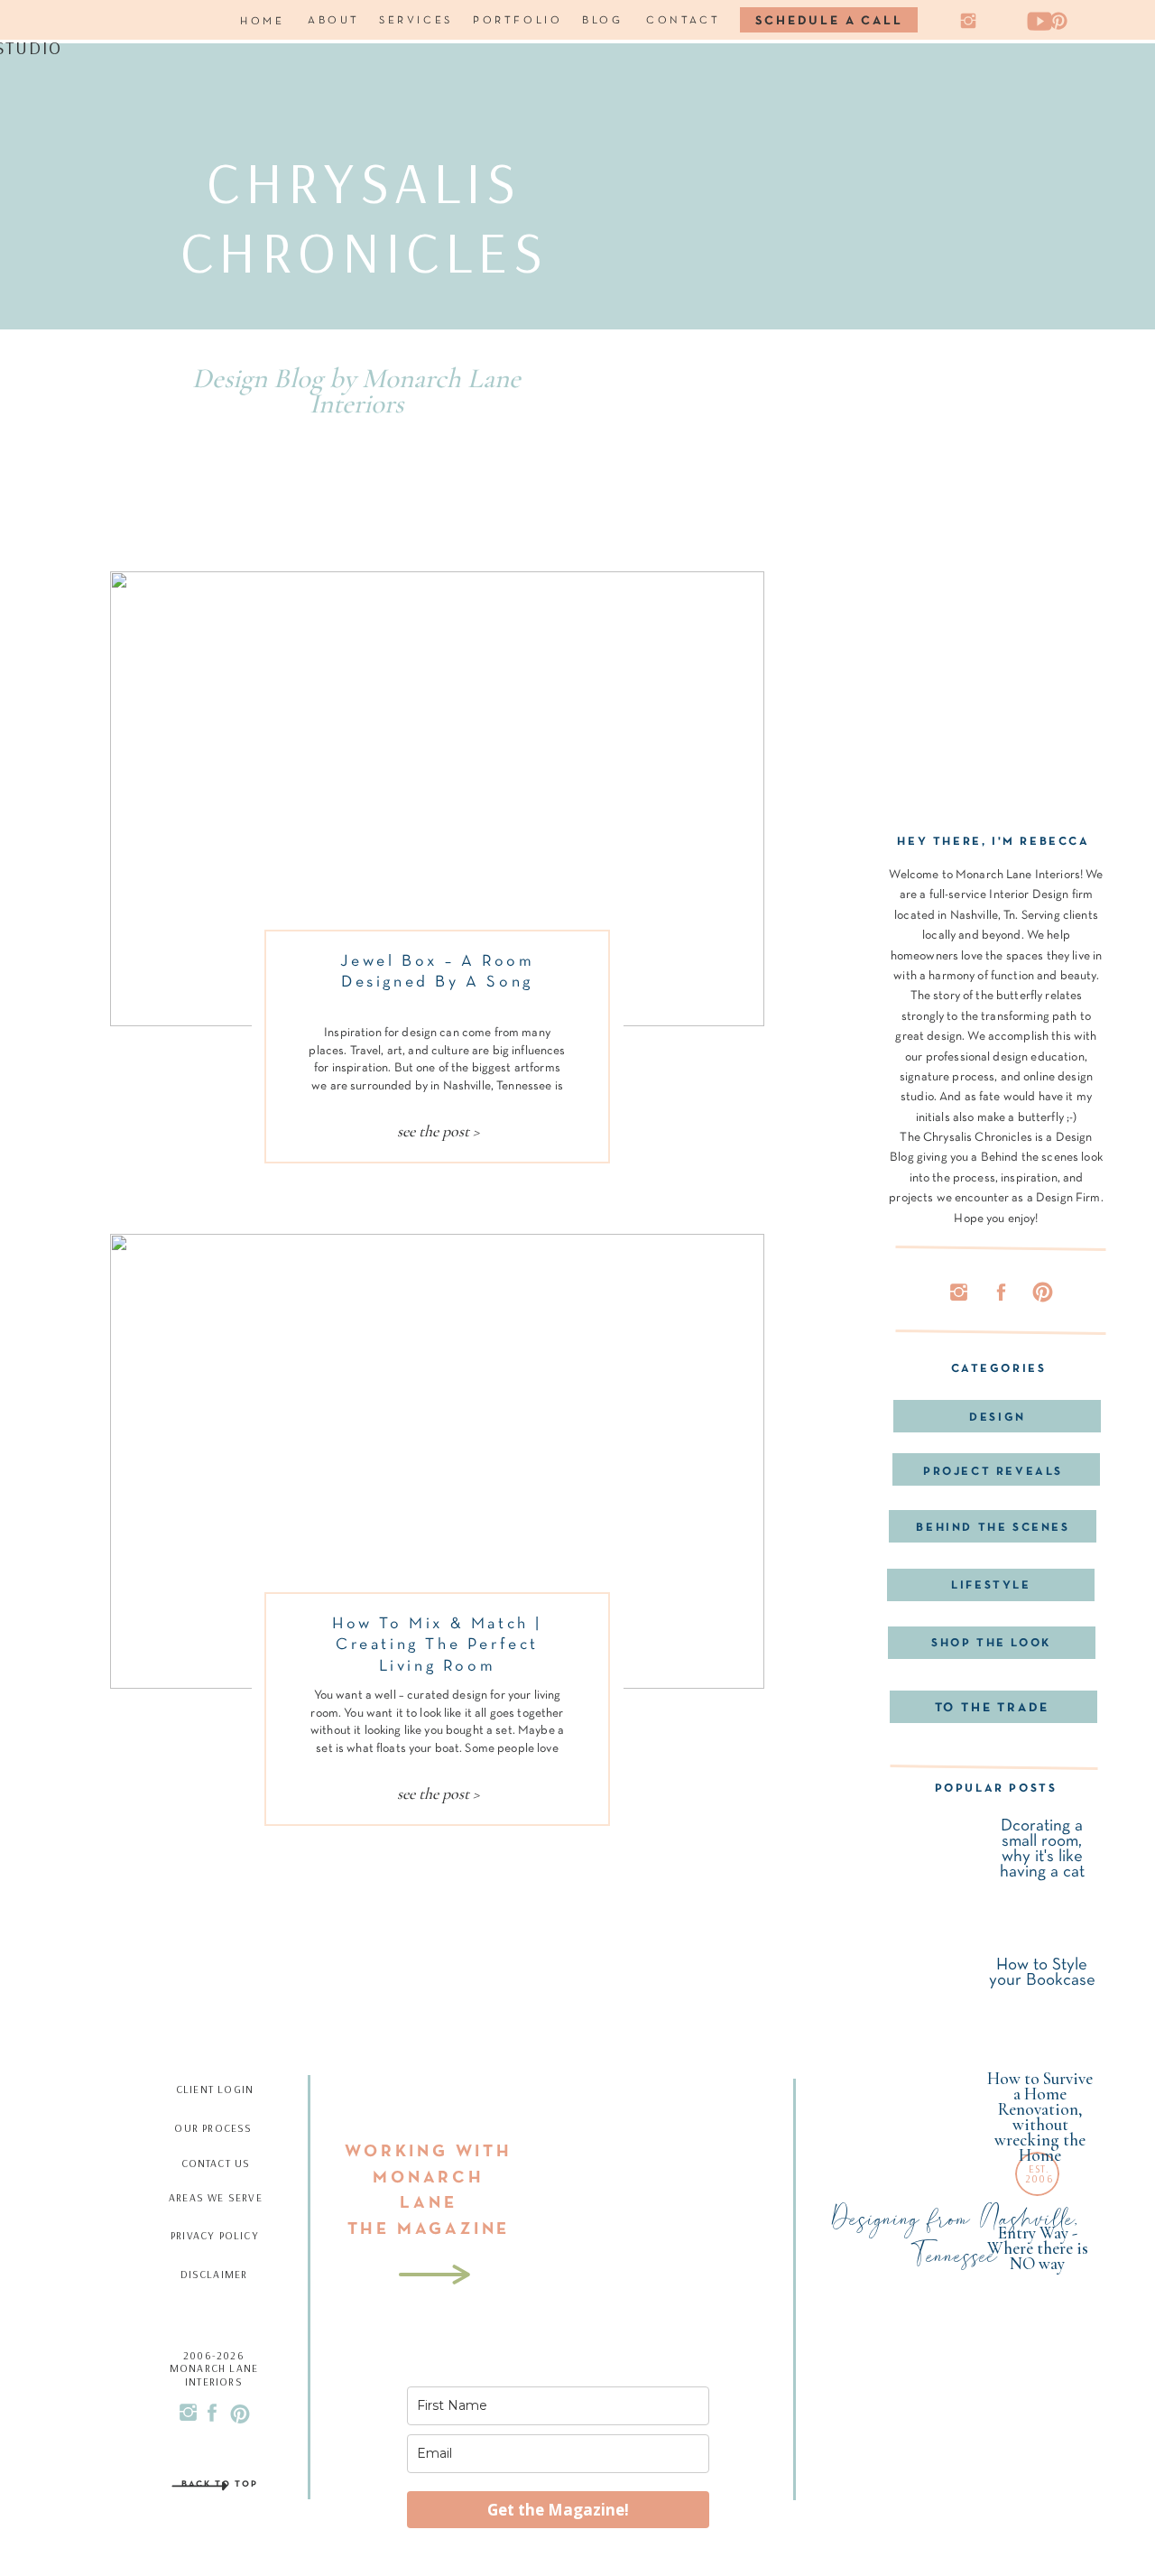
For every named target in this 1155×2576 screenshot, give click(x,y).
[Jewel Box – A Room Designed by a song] (437, 799)
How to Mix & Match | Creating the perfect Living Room (437, 1645)
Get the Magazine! (558, 2510)
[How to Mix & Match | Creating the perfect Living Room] (437, 1461)
